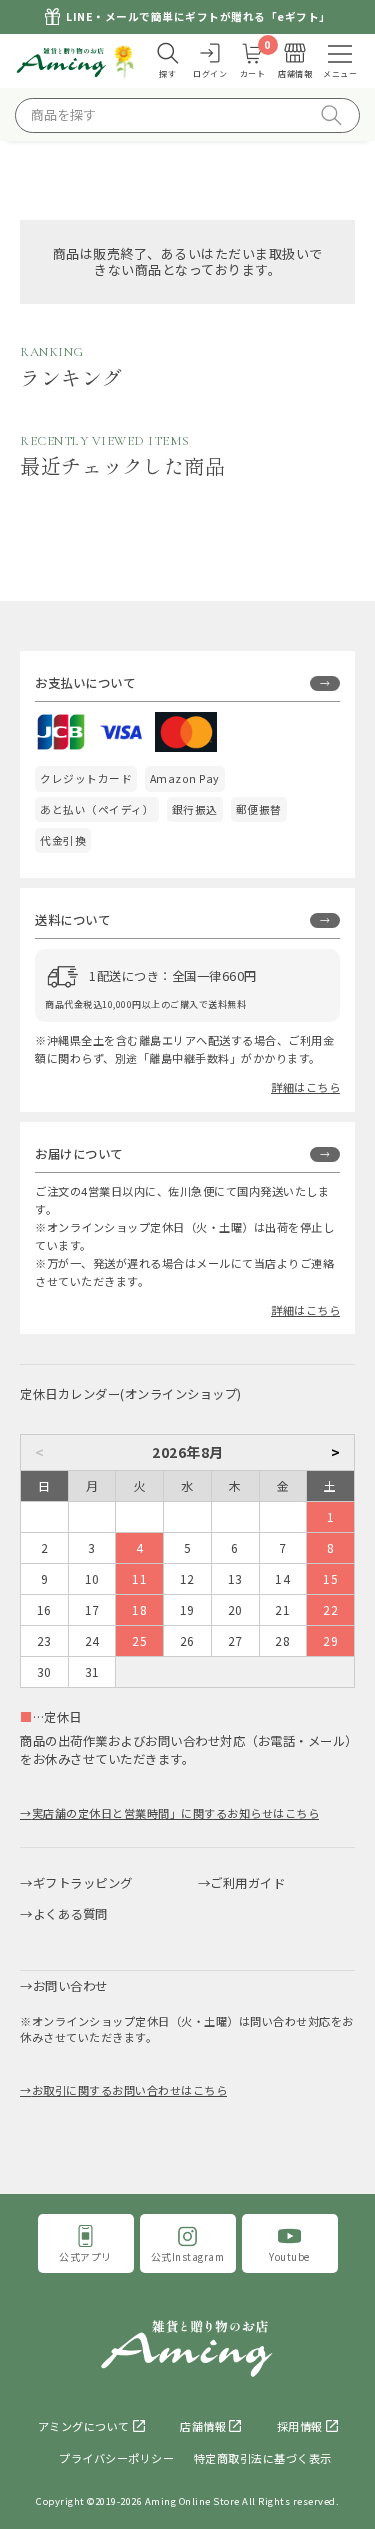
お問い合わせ (70, 1986)
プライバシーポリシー (116, 2458)
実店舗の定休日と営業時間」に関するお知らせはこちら (175, 1813)
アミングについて (84, 2426)
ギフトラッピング (83, 1883)
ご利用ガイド (247, 1883)
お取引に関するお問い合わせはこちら (129, 2090)
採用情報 (300, 2426)
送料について (72, 920)
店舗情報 (203, 2426)
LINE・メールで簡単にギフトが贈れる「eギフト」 (198, 16)
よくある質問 (70, 1914)
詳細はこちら (305, 1087)
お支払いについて (85, 683)
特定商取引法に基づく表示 (263, 2458)
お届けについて (79, 1154)
